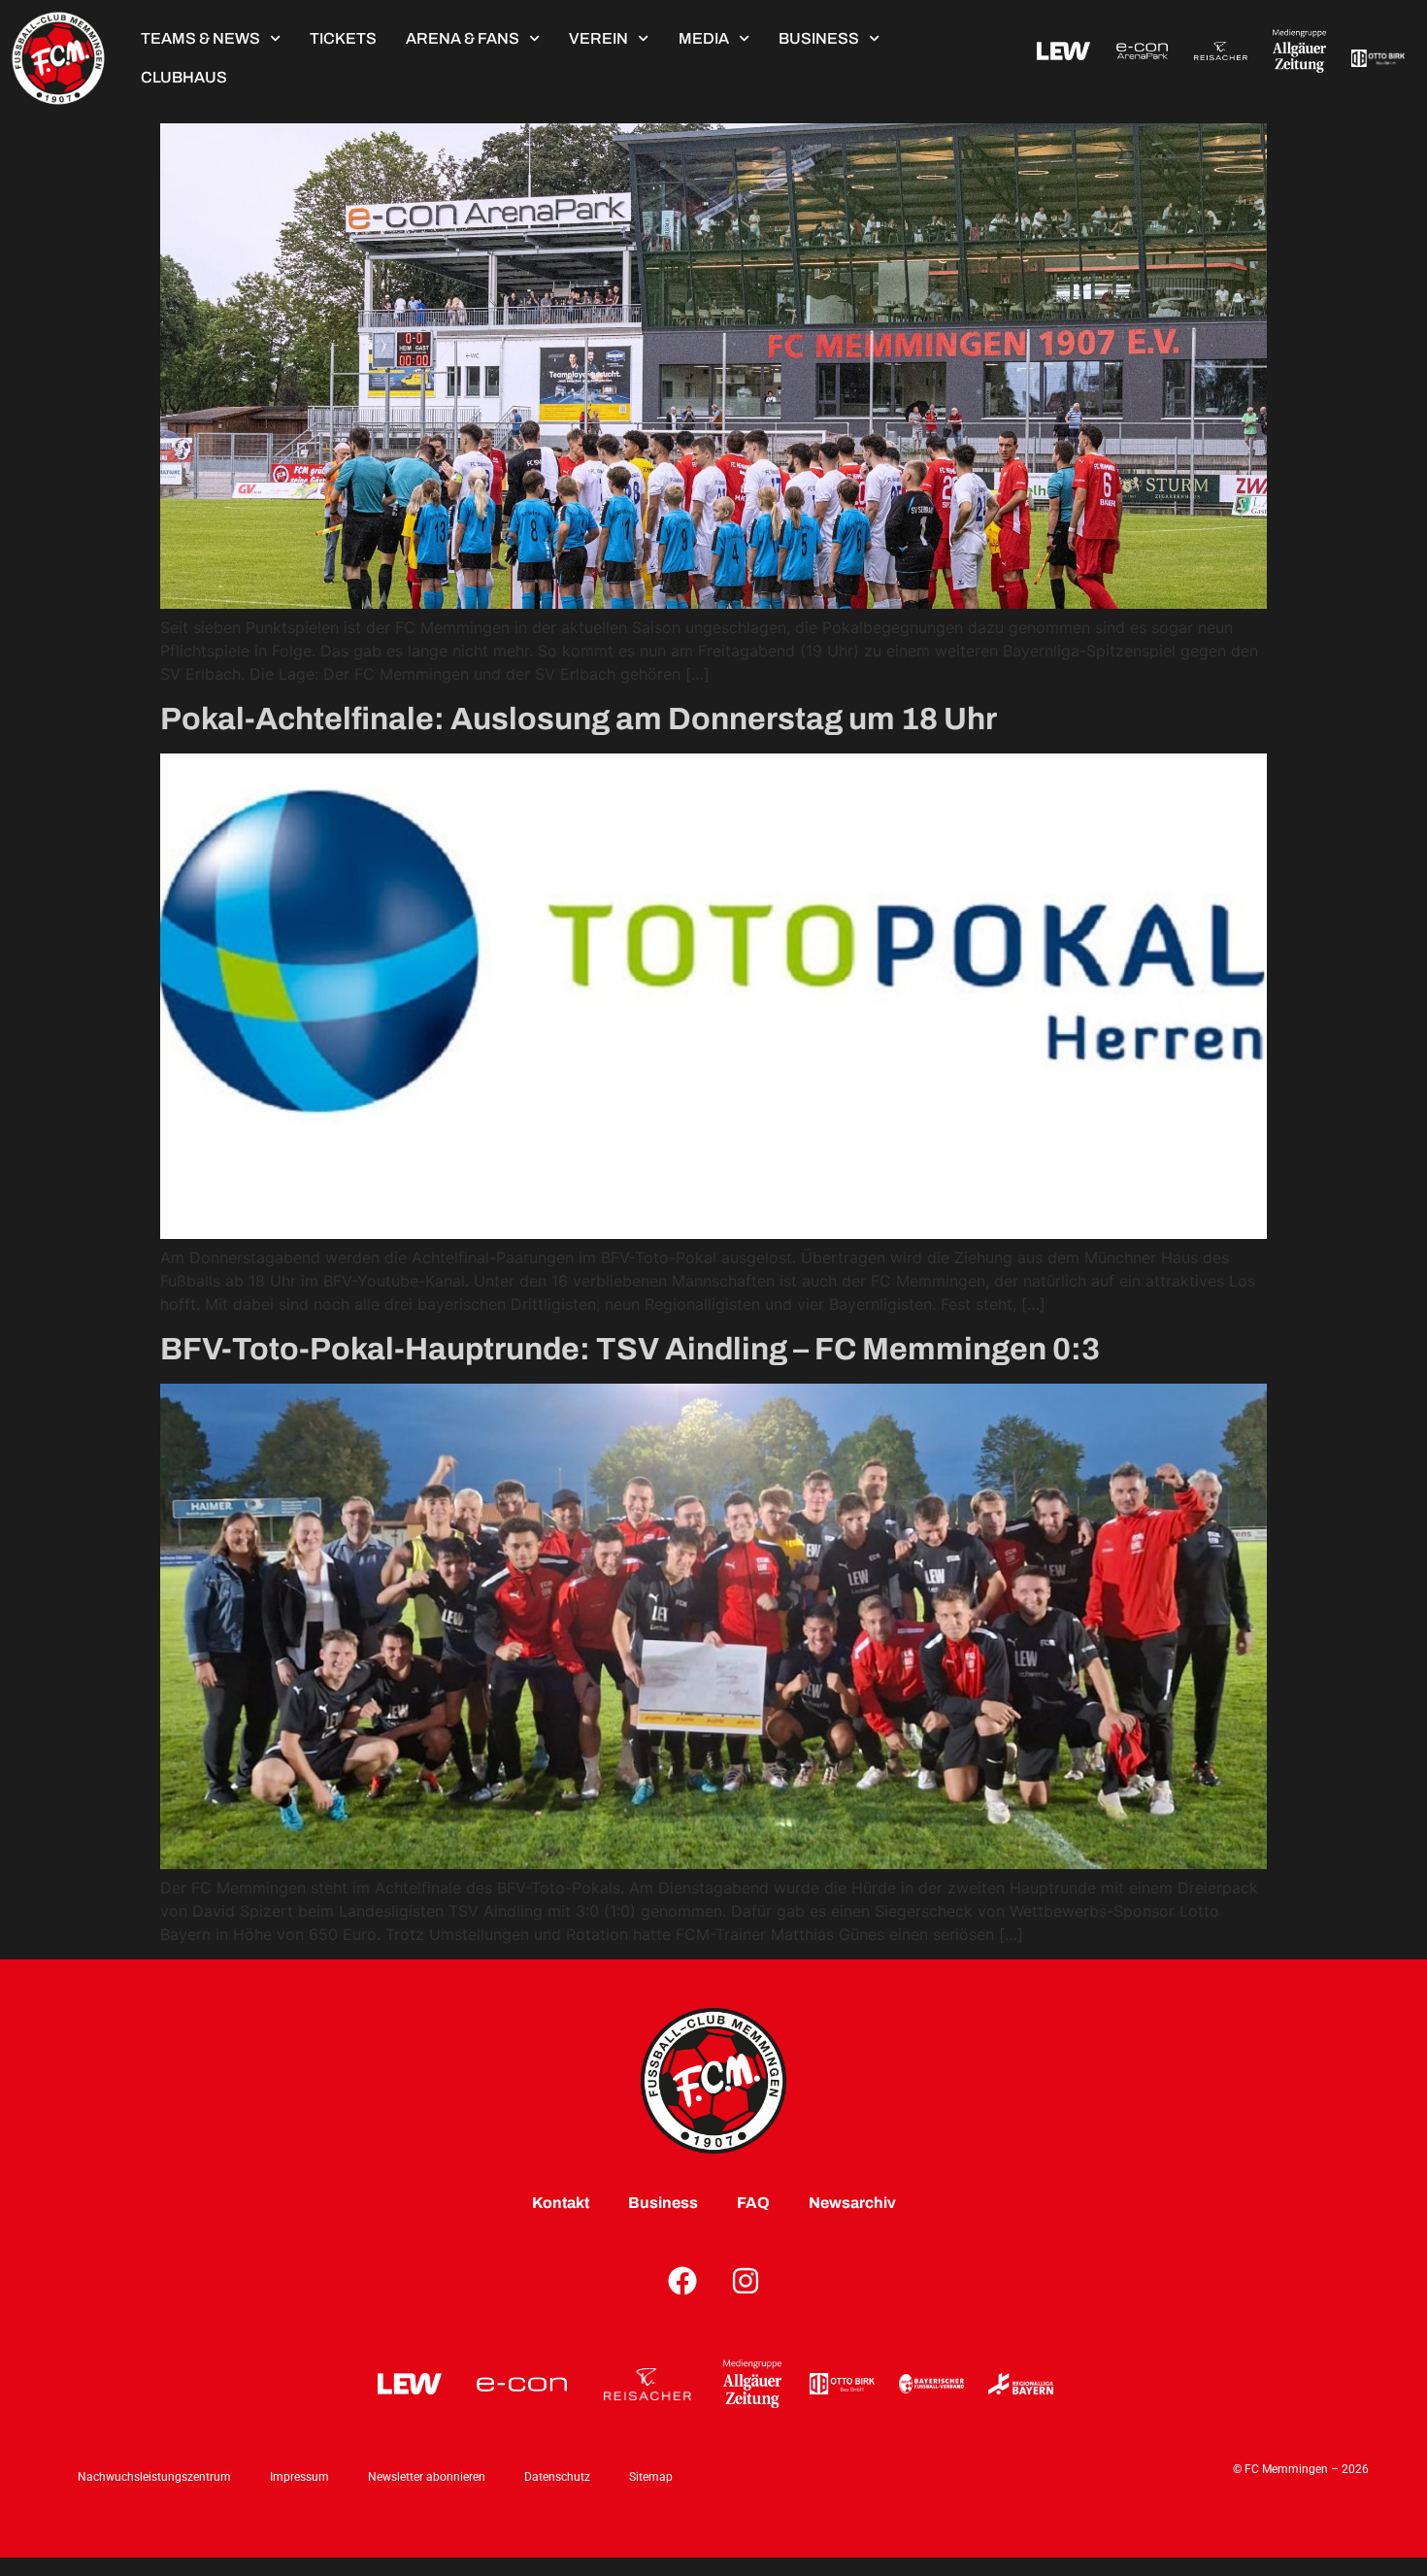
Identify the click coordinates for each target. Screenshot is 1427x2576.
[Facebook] (682, 2281)
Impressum (299, 2477)
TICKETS (343, 38)
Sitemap (651, 2477)
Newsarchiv (852, 2203)
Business (819, 38)
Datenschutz (557, 2477)
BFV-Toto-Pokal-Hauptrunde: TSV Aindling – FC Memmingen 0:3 (630, 1349)
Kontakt (561, 2203)
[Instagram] (746, 2281)
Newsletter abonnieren (427, 2477)
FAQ (753, 2203)
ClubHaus (184, 77)
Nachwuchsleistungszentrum (154, 2477)
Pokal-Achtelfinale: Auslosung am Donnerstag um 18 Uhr (579, 719)
